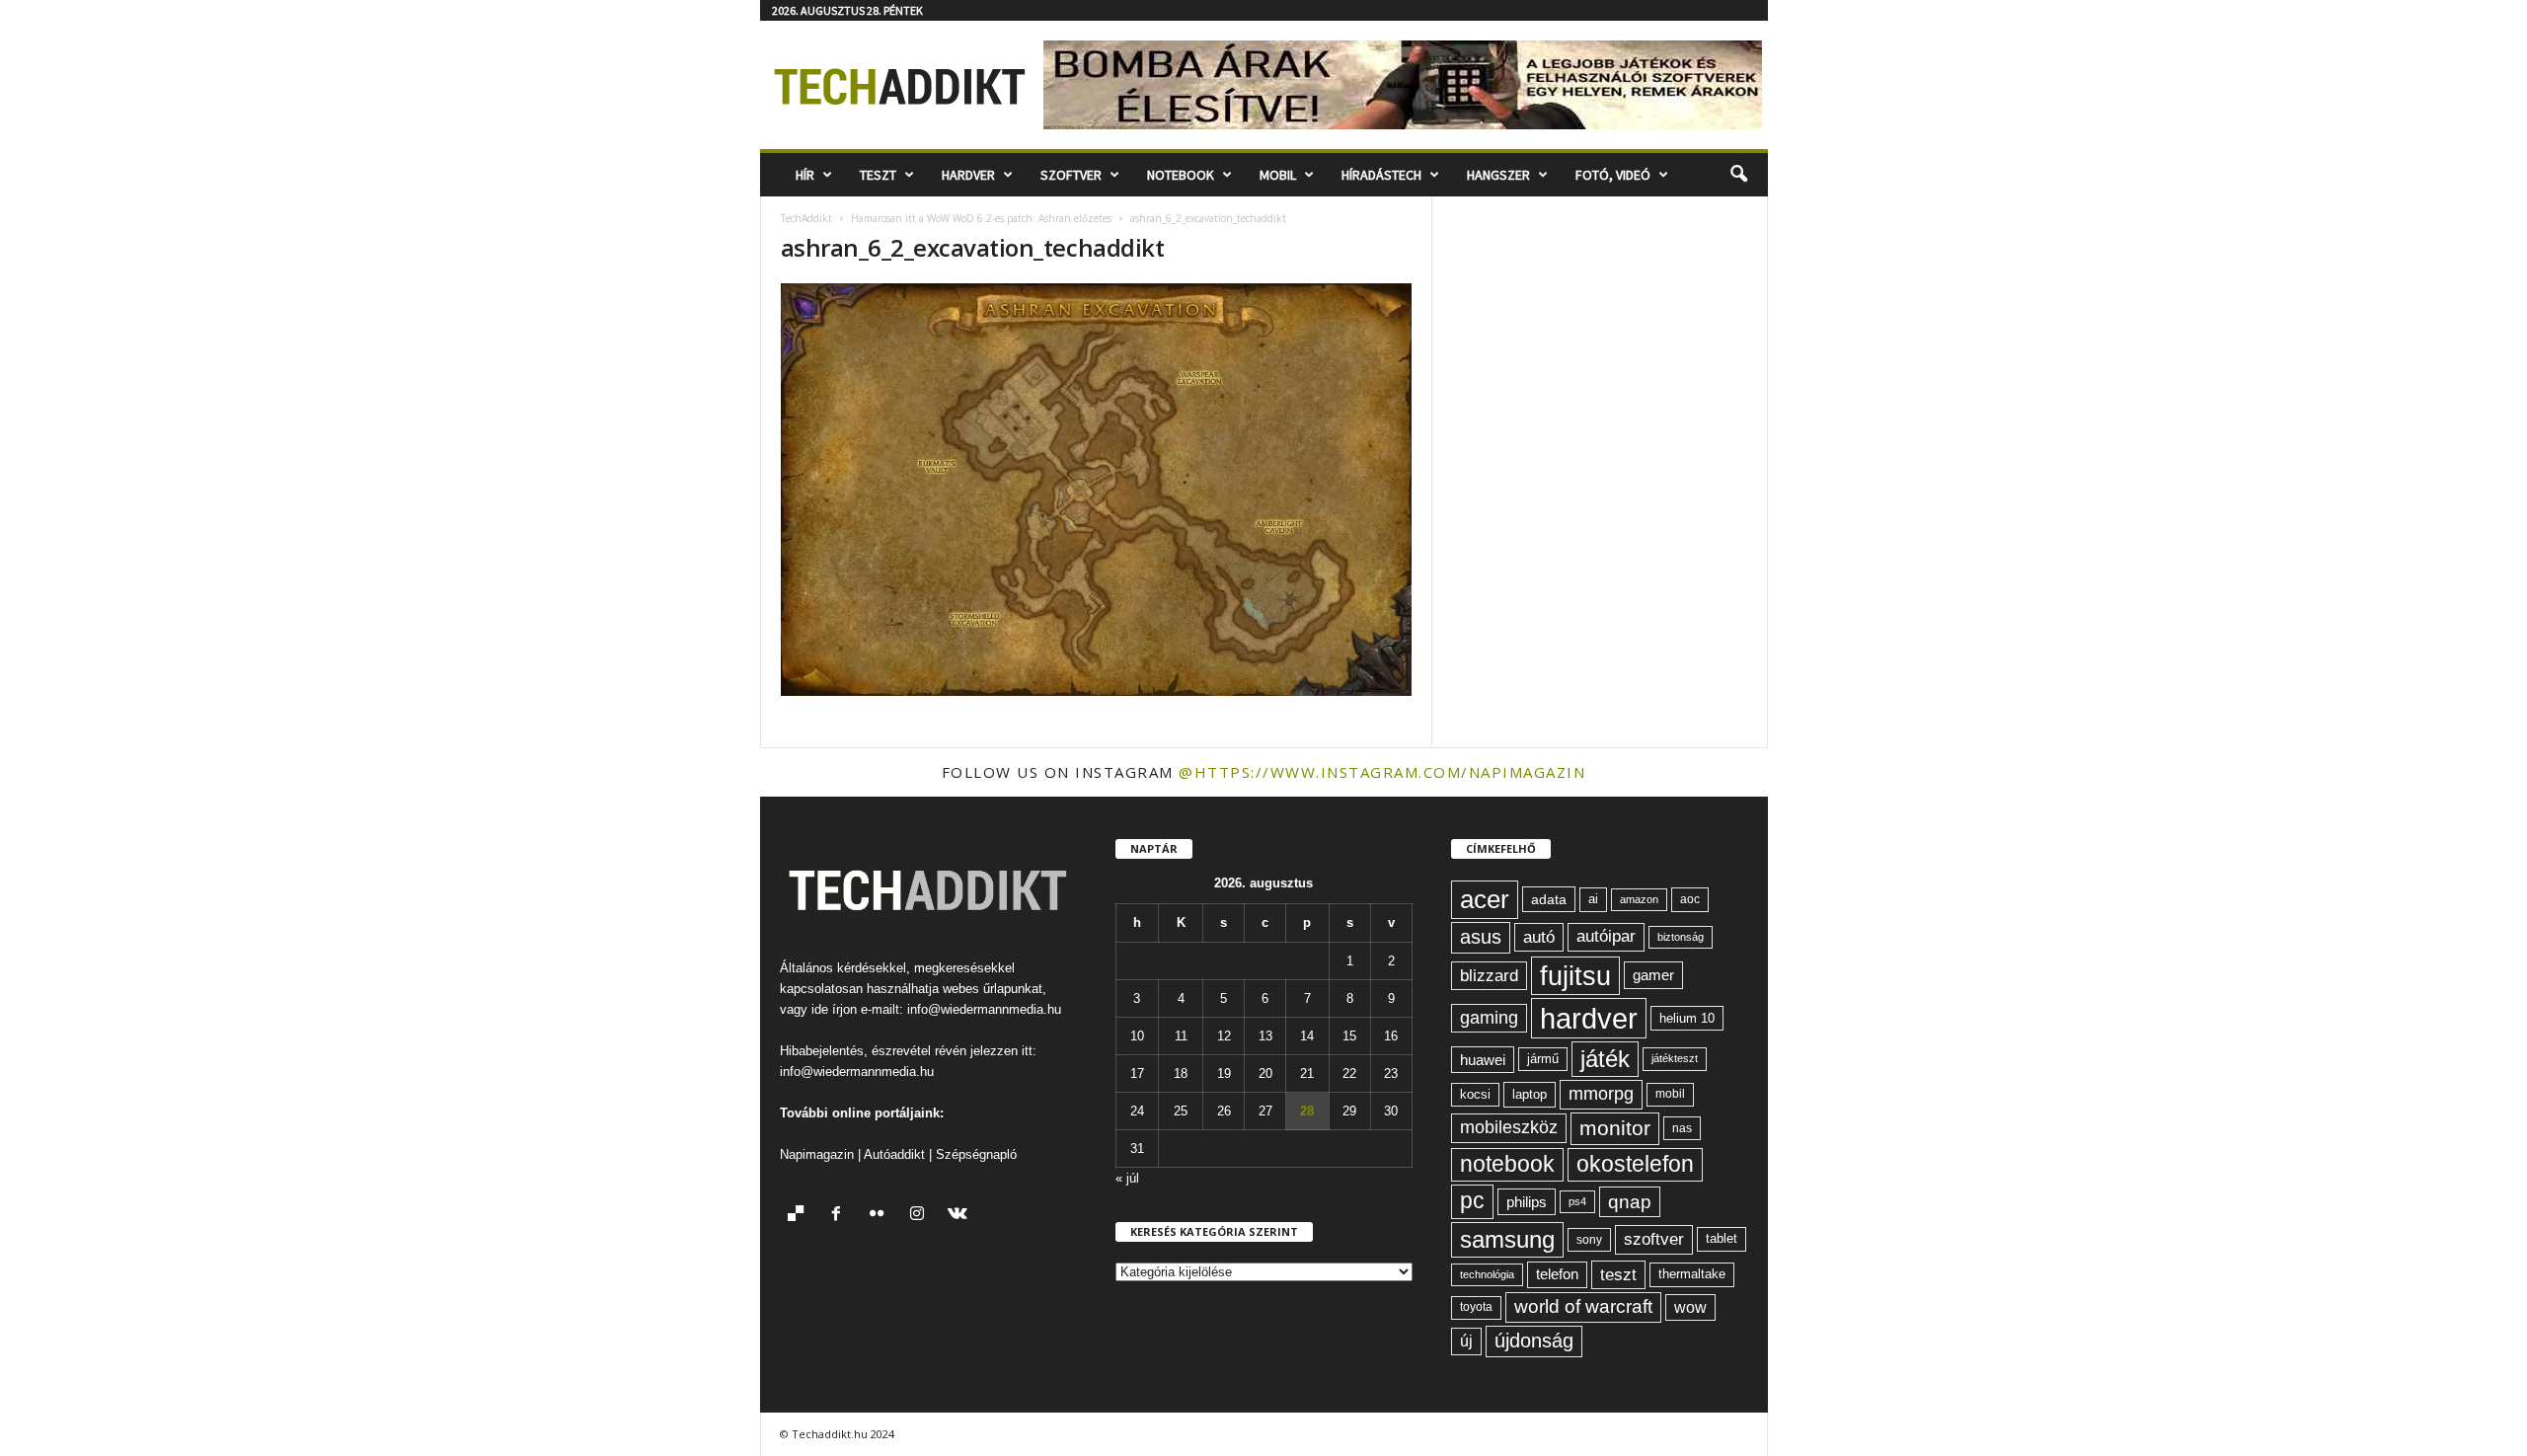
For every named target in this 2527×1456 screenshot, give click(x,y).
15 (1349, 1036)
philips (1527, 1202)
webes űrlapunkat (993, 989)
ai (1593, 899)
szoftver (1654, 1239)
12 (1224, 1036)
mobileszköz (1509, 1127)
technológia (1487, 1274)
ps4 (1577, 1201)
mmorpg (1601, 1094)
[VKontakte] (960, 1216)
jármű (1543, 1059)
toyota (1476, 1307)
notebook (1507, 1164)
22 (1349, 1073)
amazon (1639, 899)
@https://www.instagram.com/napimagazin (1382, 772)
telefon (1557, 1274)
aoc (1690, 899)
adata (1549, 899)
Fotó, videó (1613, 175)
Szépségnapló (976, 1154)
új (1466, 1341)
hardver (1589, 1018)
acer (1485, 899)
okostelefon (1635, 1164)
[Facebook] (841, 1216)
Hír (805, 175)
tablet (1722, 1238)
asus (1481, 937)
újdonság (1534, 1341)
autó (1539, 937)
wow (1690, 1307)
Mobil (1278, 175)
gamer (1653, 975)
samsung (1507, 1239)
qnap (1630, 1201)
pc (1472, 1201)
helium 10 (1687, 1018)
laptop (1530, 1094)
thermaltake (1692, 1274)
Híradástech (1381, 175)
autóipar (1606, 936)
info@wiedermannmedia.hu (984, 1009)
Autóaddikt (894, 1154)
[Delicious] (800, 1216)
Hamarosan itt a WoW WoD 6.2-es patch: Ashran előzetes (981, 218)
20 (1265, 1073)
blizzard (1489, 975)
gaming (1489, 1018)
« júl (1127, 1178)
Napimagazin (817, 1154)
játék (1605, 1059)
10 (1137, 1036)
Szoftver (1071, 175)
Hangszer (1498, 175)
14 (1307, 1036)
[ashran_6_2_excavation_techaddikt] (1097, 490)
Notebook (1181, 175)
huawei (1483, 1060)
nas (1682, 1128)
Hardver (968, 175)
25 (1181, 1111)
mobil (1670, 1094)
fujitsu (1575, 976)
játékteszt (1675, 1058)
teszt (1618, 1274)
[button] (1738, 175)
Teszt (878, 175)
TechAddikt (806, 218)
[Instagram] (921, 1216)
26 (1224, 1111)
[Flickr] (881, 1216)
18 (1181, 1073)
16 (1391, 1036)
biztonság (1681, 937)
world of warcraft (1583, 1306)
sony (1589, 1239)
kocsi (1475, 1094)
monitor (1615, 1128)
